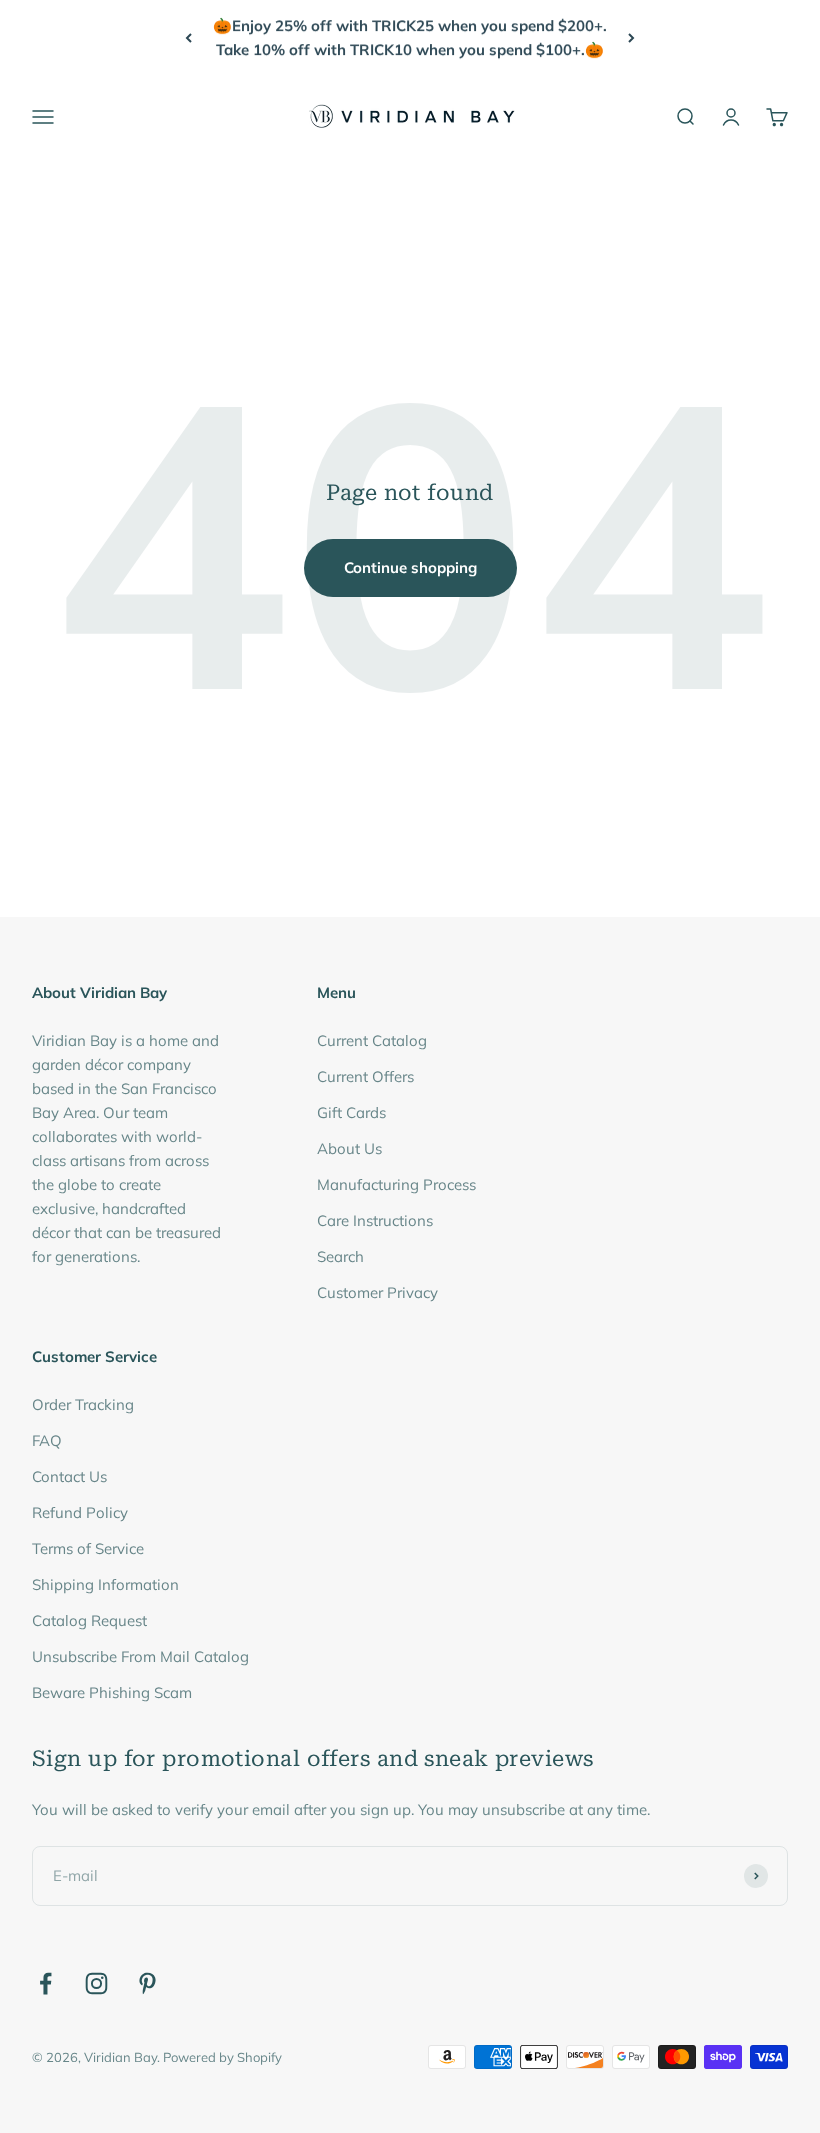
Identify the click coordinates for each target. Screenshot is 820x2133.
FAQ (47, 1440)
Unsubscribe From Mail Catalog (140, 1656)
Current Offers (365, 1076)
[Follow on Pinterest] (147, 1983)
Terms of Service (88, 1548)
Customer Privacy (377, 1292)
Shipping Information (105, 1584)
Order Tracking (83, 1404)
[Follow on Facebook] (45, 1983)
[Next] (631, 38)
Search (340, 1256)
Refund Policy (80, 1512)
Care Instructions (375, 1220)
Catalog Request (89, 1620)
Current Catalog (372, 1040)
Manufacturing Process (396, 1184)
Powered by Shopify (222, 2057)
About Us (349, 1148)
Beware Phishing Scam (112, 1692)
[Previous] (188, 38)
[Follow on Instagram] (96, 1983)
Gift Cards (351, 1112)
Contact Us (69, 1476)
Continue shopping (410, 567)
